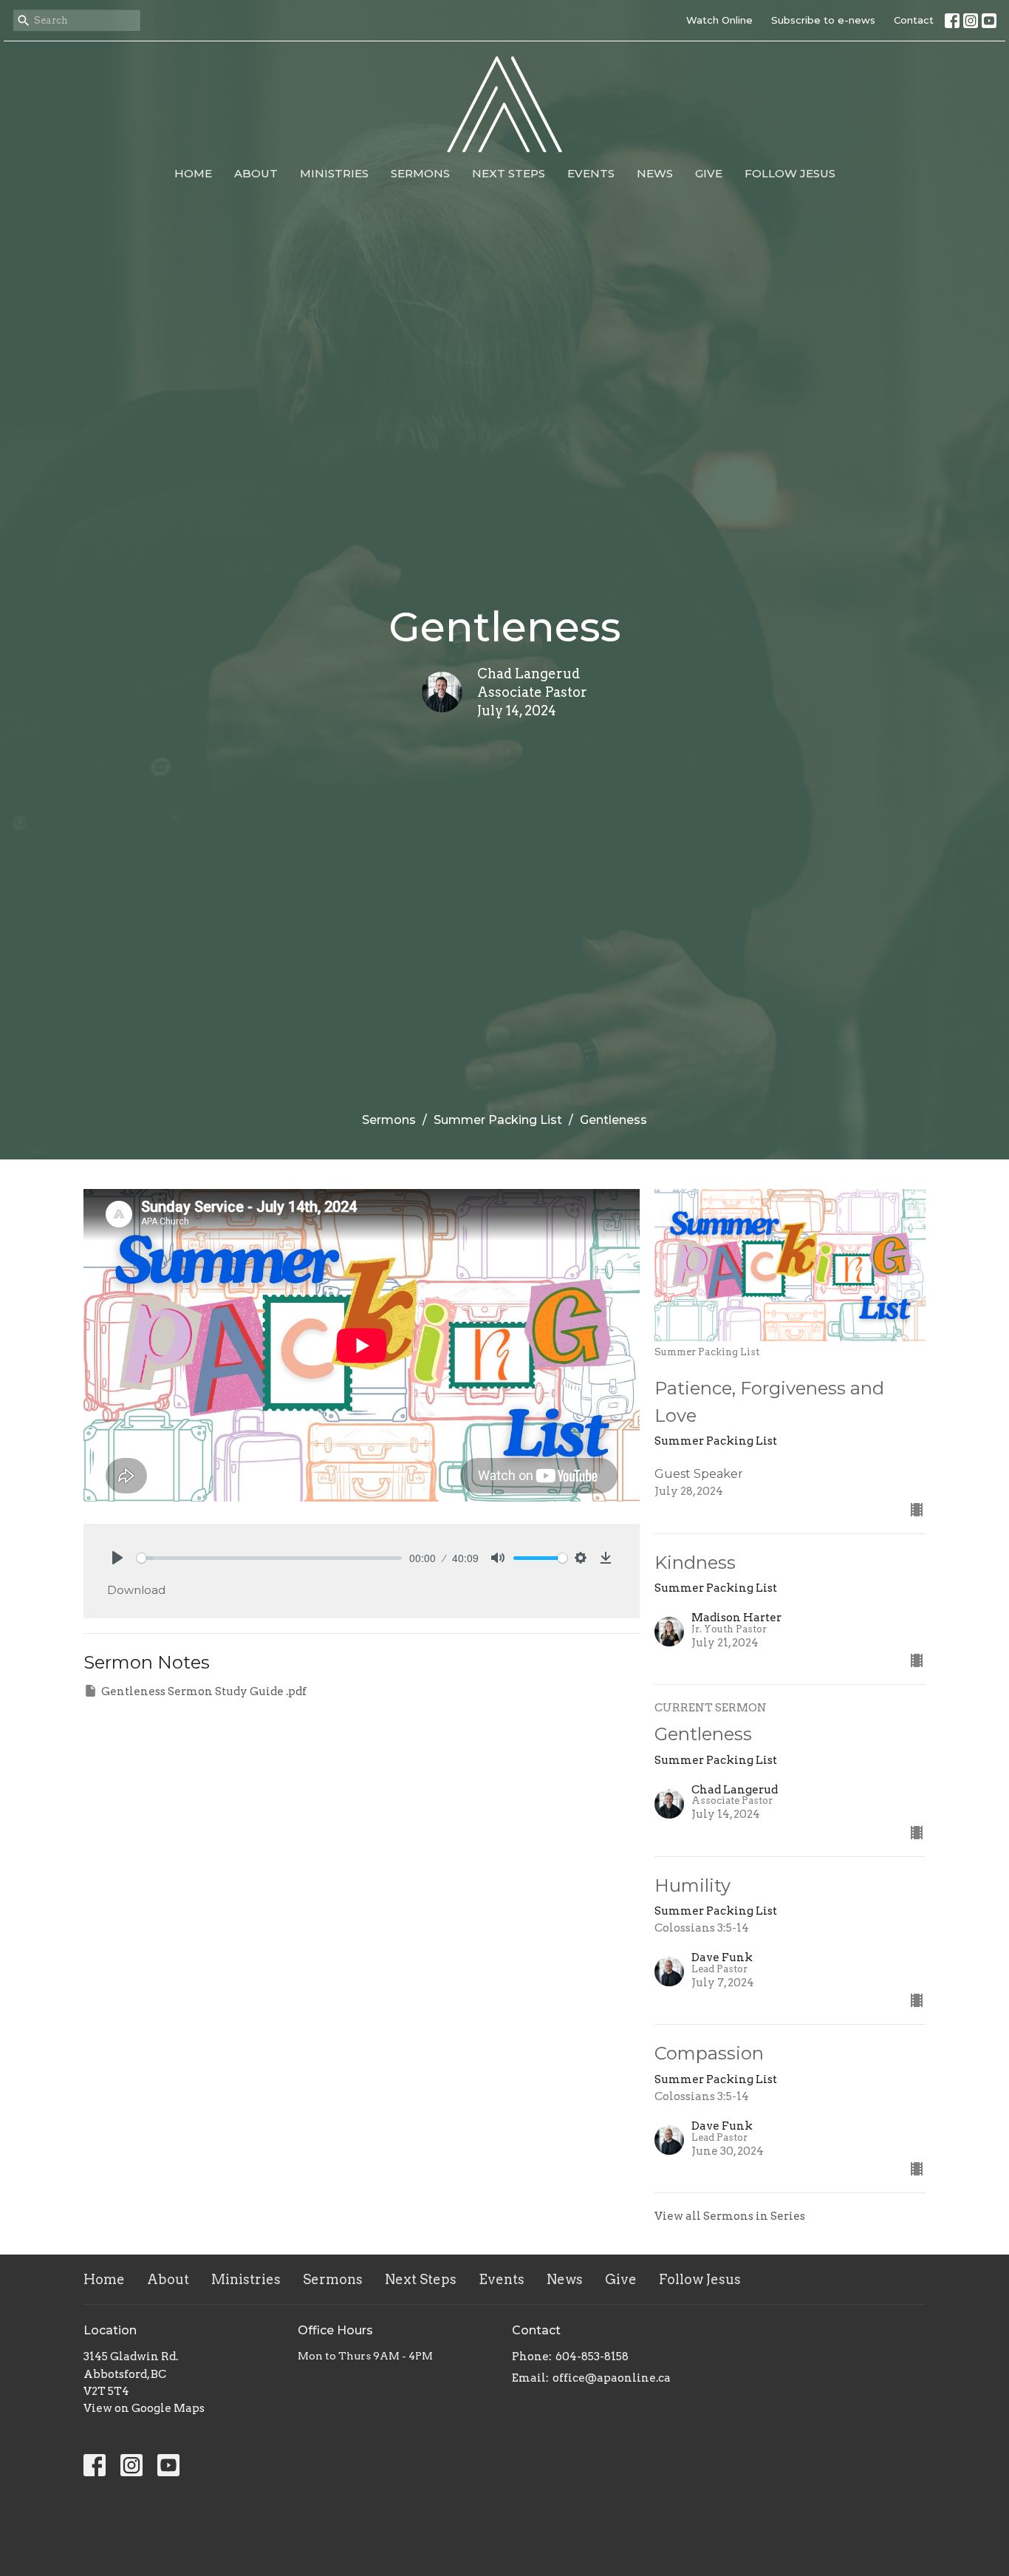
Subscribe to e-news (823, 20)
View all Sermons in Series (730, 2216)
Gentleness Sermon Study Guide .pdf (204, 1691)
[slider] (269, 1558)
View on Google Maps (144, 2408)
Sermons (420, 173)
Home (193, 173)
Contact (914, 20)
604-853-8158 (592, 2357)
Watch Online (719, 20)
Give (709, 173)
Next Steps (509, 173)
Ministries (334, 173)
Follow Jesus (790, 173)
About (256, 173)
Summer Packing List (498, 1120)
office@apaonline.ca (612, 2378)
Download (136, 1590)
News (655, 173)
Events (591, 173)
